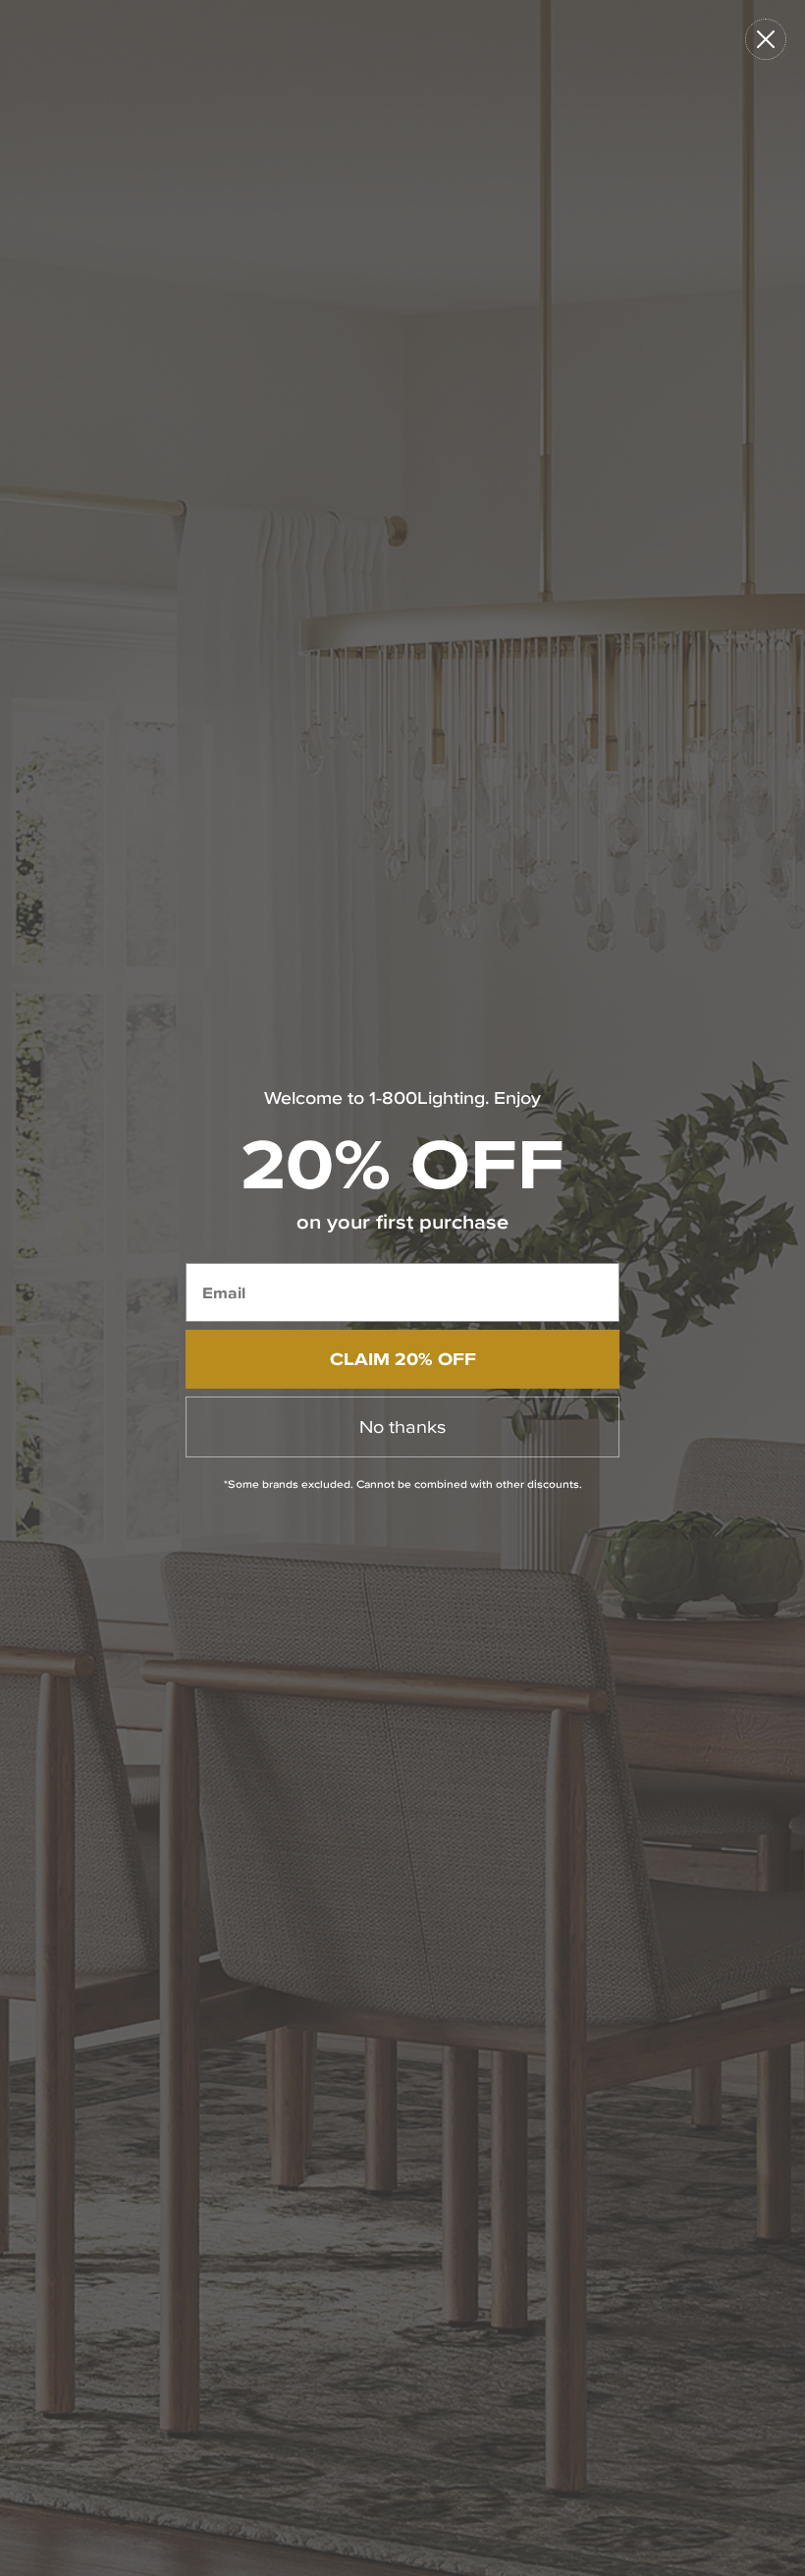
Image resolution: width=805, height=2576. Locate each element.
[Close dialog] (766, 39)
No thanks (402, 1426)
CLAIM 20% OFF (403, 1359)
